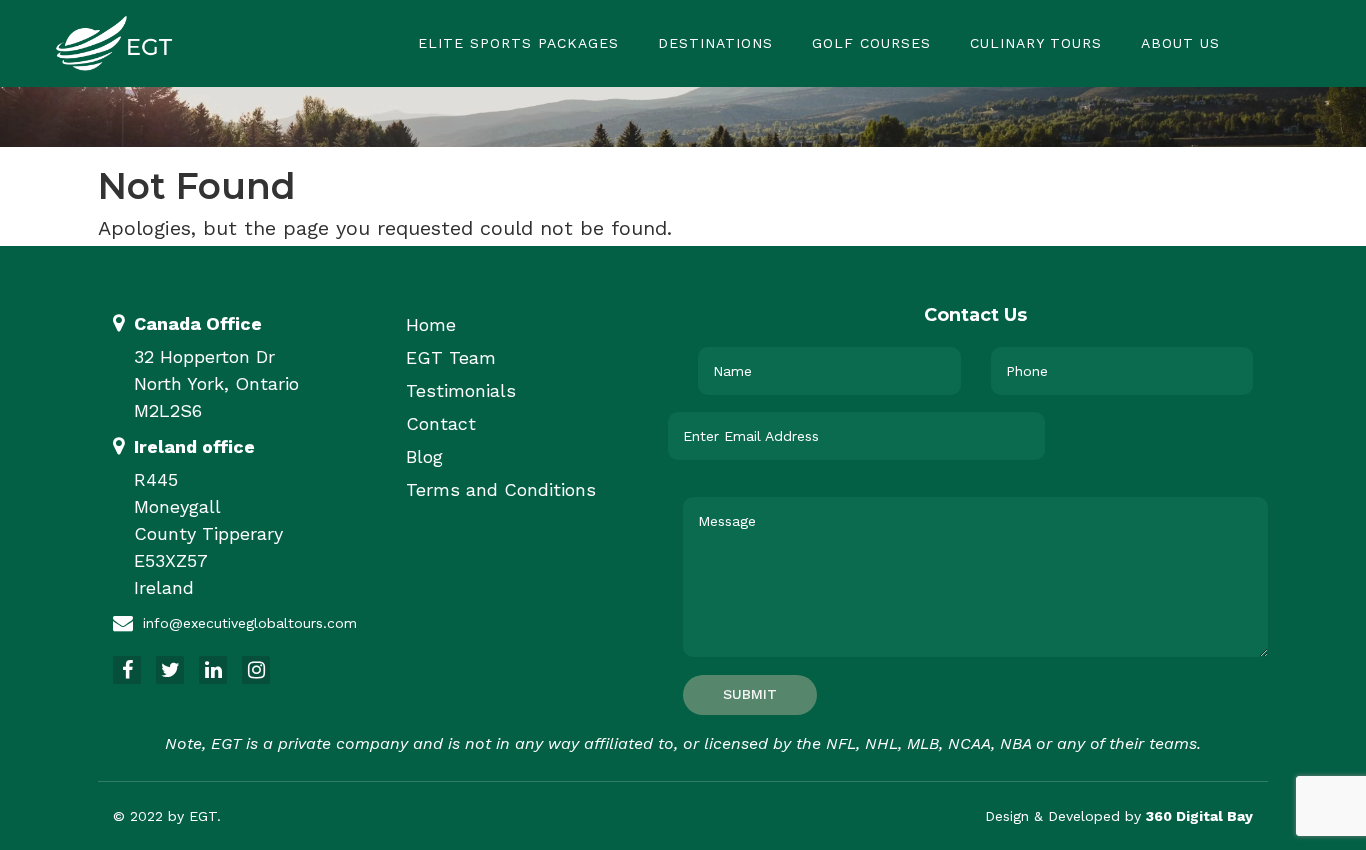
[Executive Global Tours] (114, 42)
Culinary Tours (1036, 43)
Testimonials (461, 390)
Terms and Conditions (501, 489)
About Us (1180, 43)
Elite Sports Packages (518, 43)
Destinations (715, 43)
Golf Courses (871, 43)
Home (431, 324)
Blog (424, 456)
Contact (441, 423)
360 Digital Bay (1199, 816)
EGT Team (451, 357)
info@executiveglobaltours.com (250, 623)
